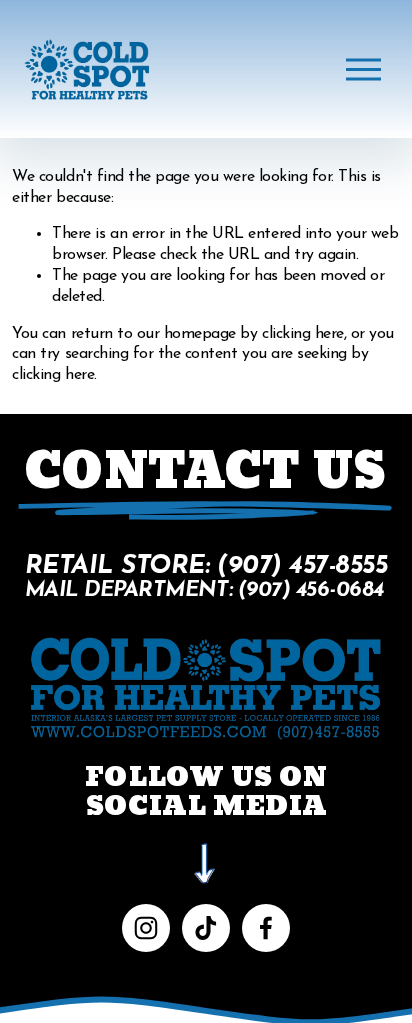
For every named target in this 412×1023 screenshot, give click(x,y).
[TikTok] (206, 928)
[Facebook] (266, 928)
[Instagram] (146, 928)
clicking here (303, 334)
